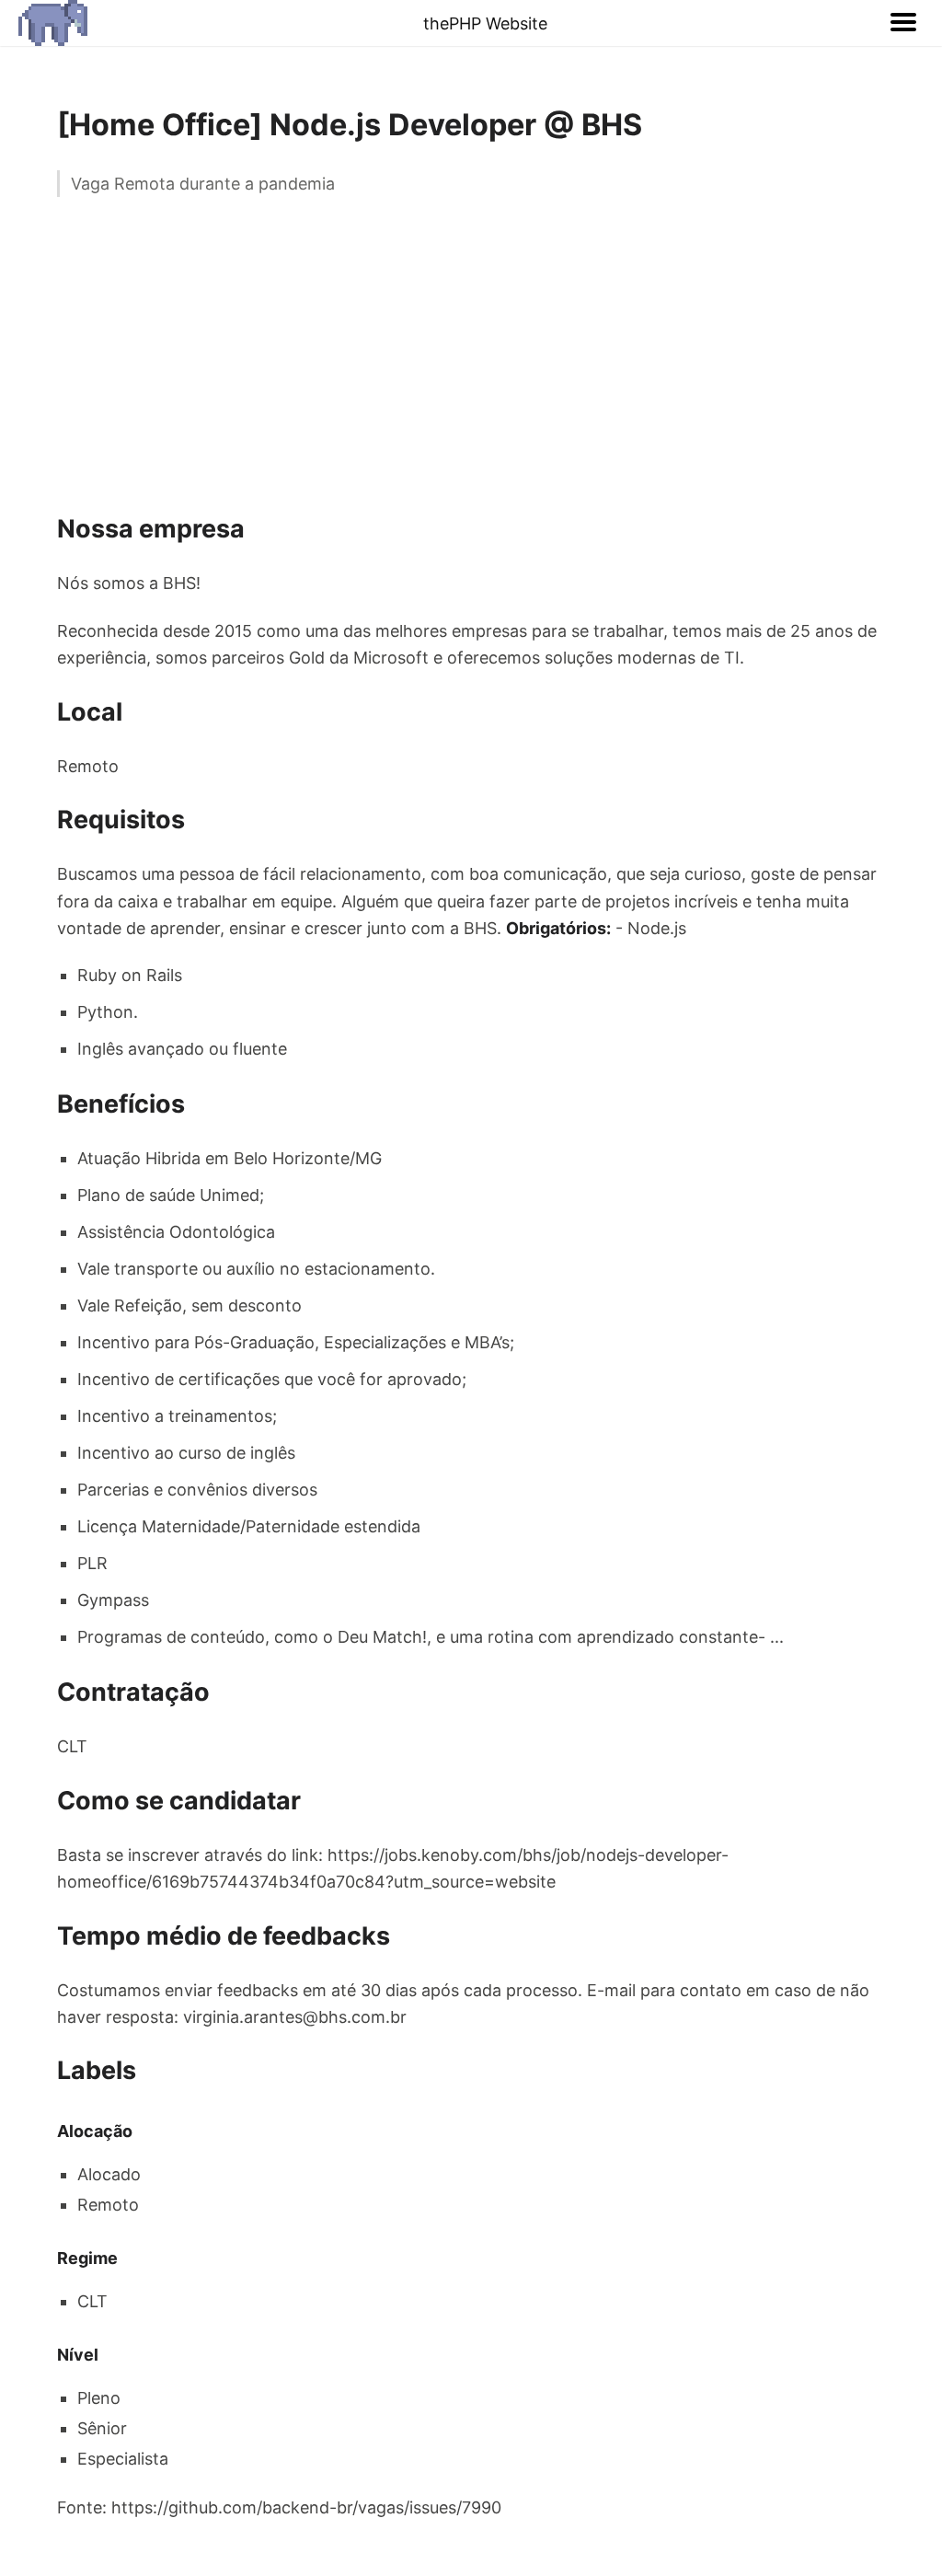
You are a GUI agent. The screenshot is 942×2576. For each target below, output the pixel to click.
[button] (903, 23)
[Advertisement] (471, 353)
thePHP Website (485, 23)
